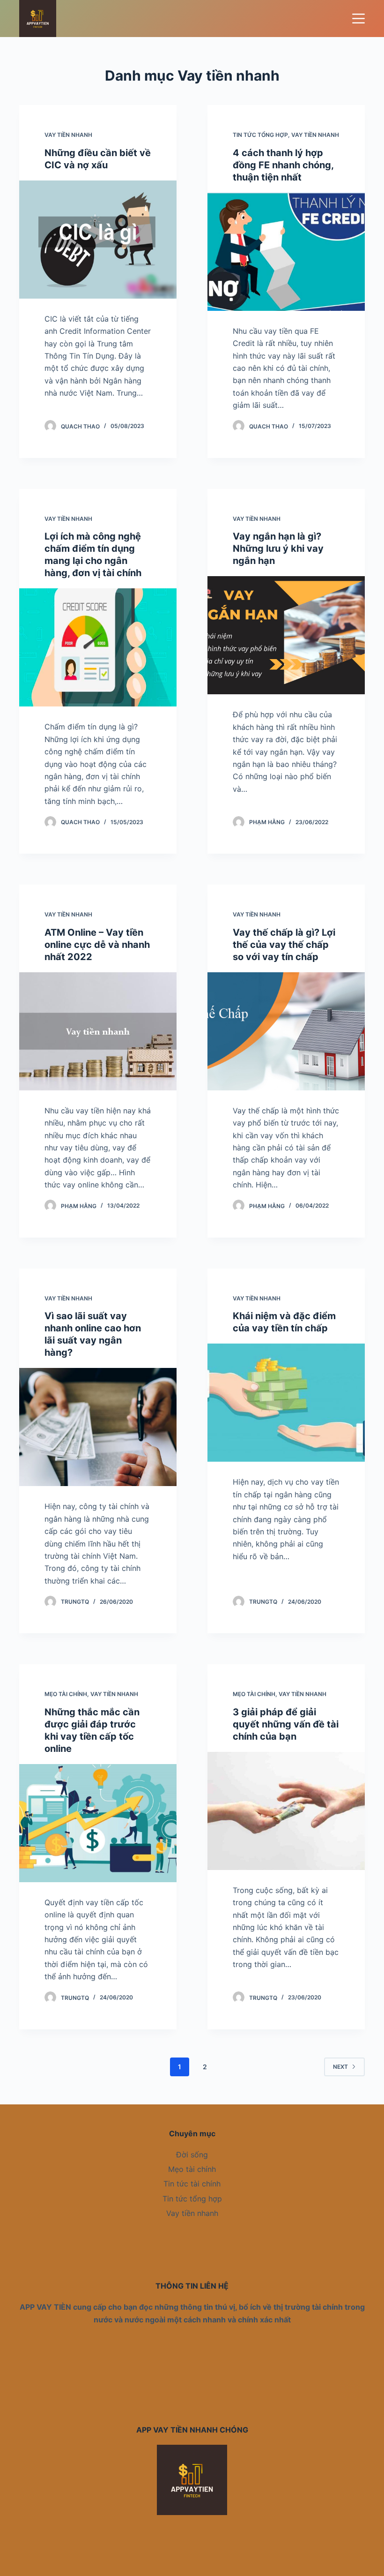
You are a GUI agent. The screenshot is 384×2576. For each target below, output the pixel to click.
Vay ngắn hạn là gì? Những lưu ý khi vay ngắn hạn (278, 548)
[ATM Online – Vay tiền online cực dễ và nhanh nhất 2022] (98, 1031)
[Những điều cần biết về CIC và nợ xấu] (98, 240)
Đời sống (192, 2155)
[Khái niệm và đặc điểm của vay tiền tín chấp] (286, 1403)
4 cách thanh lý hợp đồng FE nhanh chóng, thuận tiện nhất (283, 165)
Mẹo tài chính (66, 1694)
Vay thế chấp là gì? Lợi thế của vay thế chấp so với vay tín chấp (284, 945)
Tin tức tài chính (192, 2184)
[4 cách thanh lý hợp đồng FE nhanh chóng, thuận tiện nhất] (286, 252)
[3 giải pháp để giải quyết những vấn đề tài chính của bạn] (286, 1811)
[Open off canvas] (358, 19)
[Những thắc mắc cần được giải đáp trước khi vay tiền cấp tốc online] (98, 1823)
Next (340, 2067)
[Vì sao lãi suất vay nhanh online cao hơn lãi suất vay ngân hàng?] (98, 1427)
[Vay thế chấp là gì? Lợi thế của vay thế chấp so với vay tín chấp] (286, 1031)
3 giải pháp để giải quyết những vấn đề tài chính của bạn (286, 1724)
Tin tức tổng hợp (260, 135)
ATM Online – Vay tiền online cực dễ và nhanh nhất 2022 (97, 945)
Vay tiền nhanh (68, 135)
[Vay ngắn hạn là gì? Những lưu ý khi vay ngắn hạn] (286, 635)
